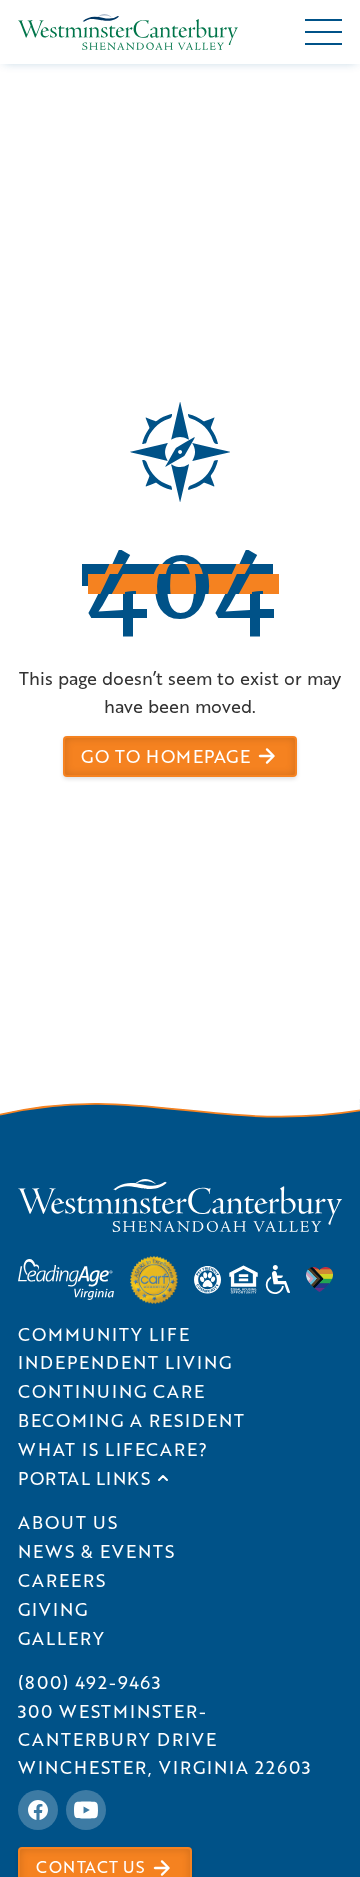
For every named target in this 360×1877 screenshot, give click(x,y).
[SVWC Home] (180, 1205)
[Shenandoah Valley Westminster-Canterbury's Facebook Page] (38, 1810)
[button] (323, 32)
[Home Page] (128, 32)
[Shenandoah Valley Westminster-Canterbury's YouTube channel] (86, 1810)
